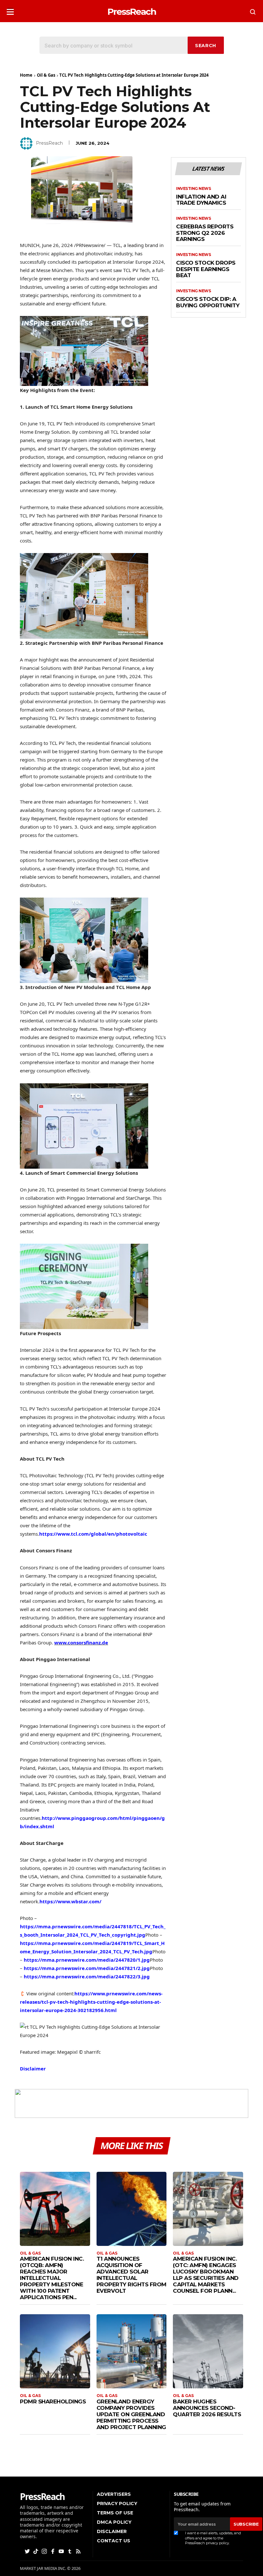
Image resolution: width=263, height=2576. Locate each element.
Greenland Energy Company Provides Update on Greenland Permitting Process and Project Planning (131, 2414)
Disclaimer (33, 2068)
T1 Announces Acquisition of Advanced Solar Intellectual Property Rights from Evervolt (131, 2275)
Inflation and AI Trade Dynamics (201, 200)
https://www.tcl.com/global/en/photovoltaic (93, 1534)
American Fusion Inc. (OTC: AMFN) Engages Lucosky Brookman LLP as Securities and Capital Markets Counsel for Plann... (206, 2275)
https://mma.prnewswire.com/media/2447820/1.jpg (87, 1960)
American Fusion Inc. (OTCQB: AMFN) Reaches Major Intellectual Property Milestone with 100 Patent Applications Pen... (52, 2278)
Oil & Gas (46, 75)
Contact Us (114, 2541)
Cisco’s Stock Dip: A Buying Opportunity (208, 302)
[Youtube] (62, 2551)
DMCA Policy (114, 2522)
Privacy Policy (117, 2503)
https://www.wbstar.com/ (70, 1901)
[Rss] (79, 2551)
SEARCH (206, 46)
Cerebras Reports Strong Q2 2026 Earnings (205, 233)
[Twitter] (28, 2551)
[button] (10, 10)
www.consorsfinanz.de (81, 1642)
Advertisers (114, 2494)
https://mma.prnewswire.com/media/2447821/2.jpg (87, 1968)
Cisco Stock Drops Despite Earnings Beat (206, 269)
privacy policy (217, 2543)
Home (26, 75)
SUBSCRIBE (246, 2524)
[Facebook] (53, 2551)
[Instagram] (45, 2551)
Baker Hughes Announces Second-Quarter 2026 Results (207, 2408)
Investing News (193, 189)
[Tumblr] (70, 2551)
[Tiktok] (36, 2551)
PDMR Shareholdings (53, 2401)
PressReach (49, 143)
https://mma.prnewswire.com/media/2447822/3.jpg (87, 1976)
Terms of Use (115, 2513)
